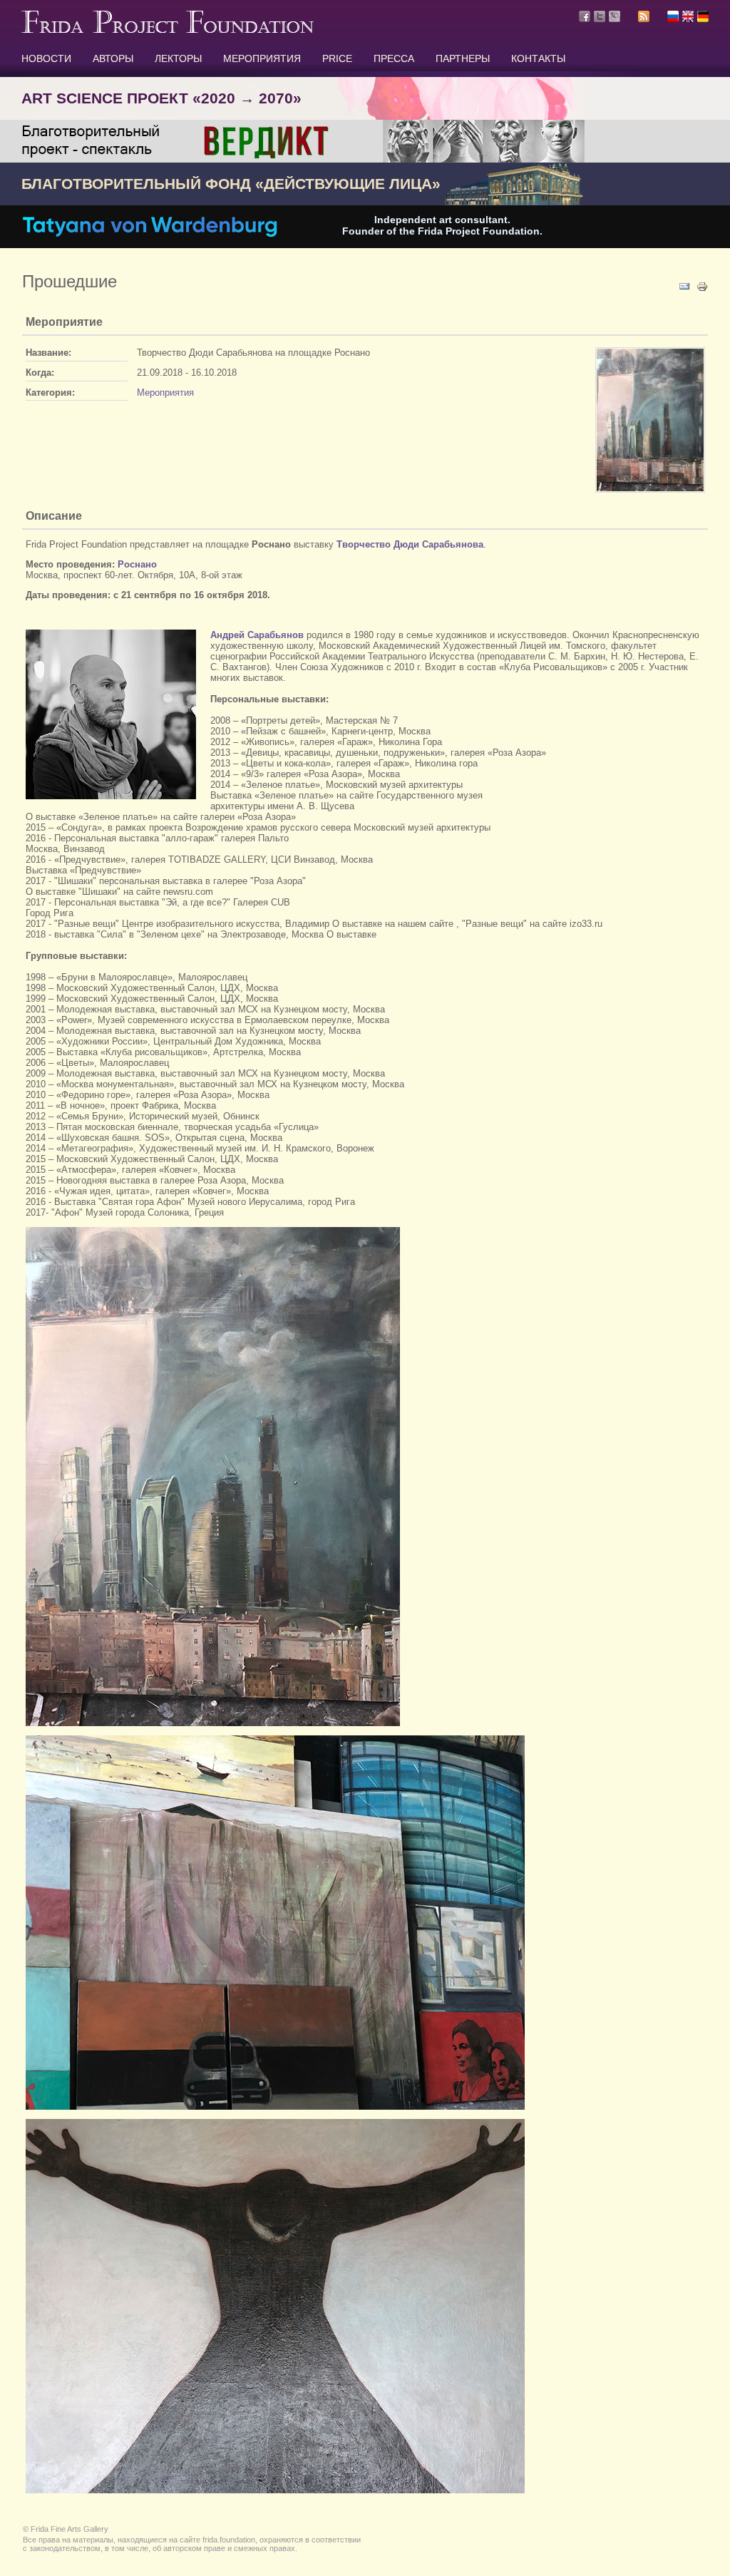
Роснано (137, 564)
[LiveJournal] (615, 16)
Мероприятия (165, 392)
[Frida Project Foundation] (168, 30)
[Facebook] (585, 16)
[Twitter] (600, 16)
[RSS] (644, 19)
